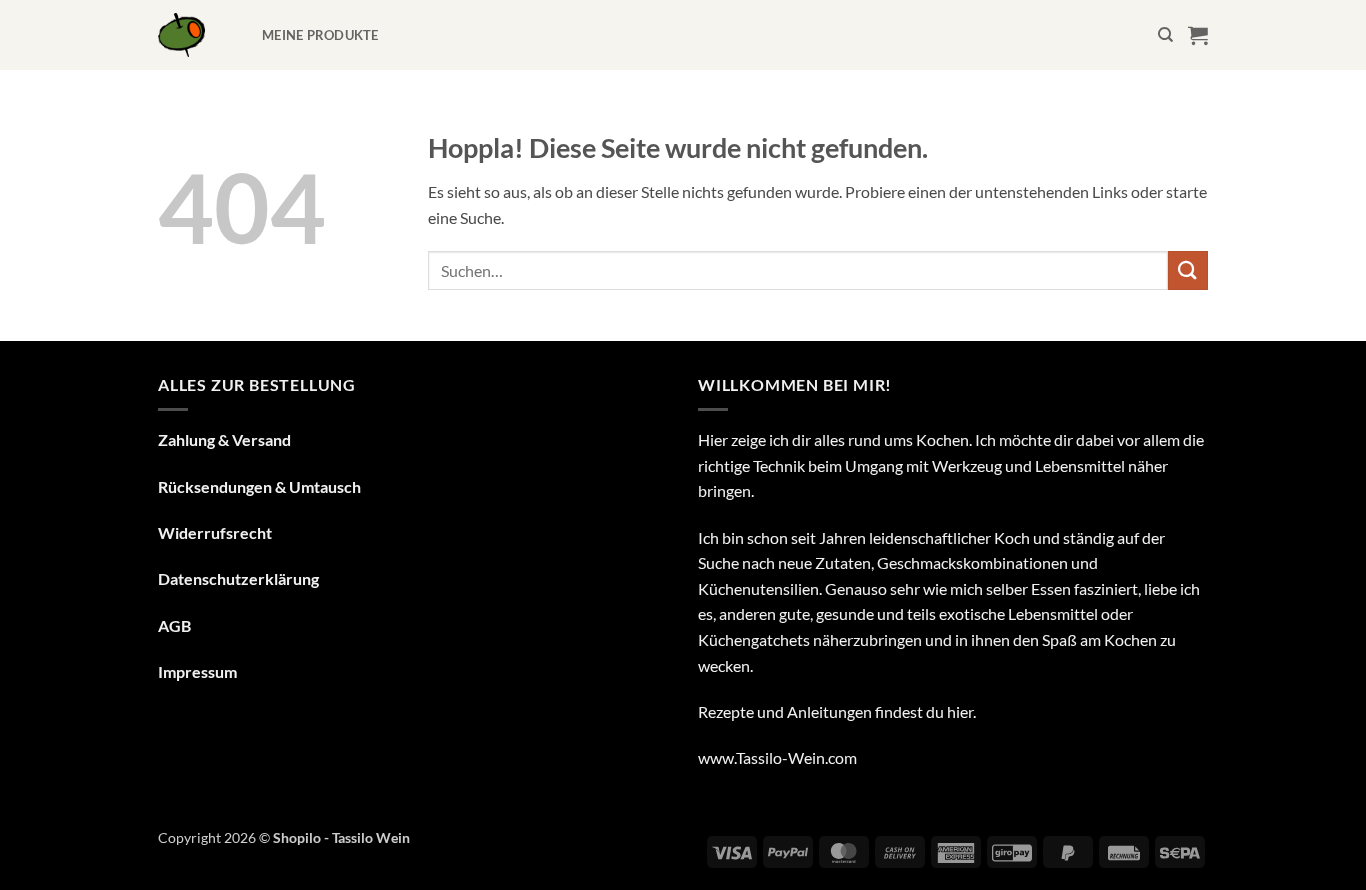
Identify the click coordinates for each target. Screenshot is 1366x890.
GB (180, 625)
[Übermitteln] (1188, 270)
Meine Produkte (320, 35)
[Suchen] (1165, 35)
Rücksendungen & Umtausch (259, 486)
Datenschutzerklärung (238, 578)
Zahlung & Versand (224, 439)
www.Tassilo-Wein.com (777, 757)
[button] (1198, 35)
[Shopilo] (195, 35)
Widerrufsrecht (215, 532)
